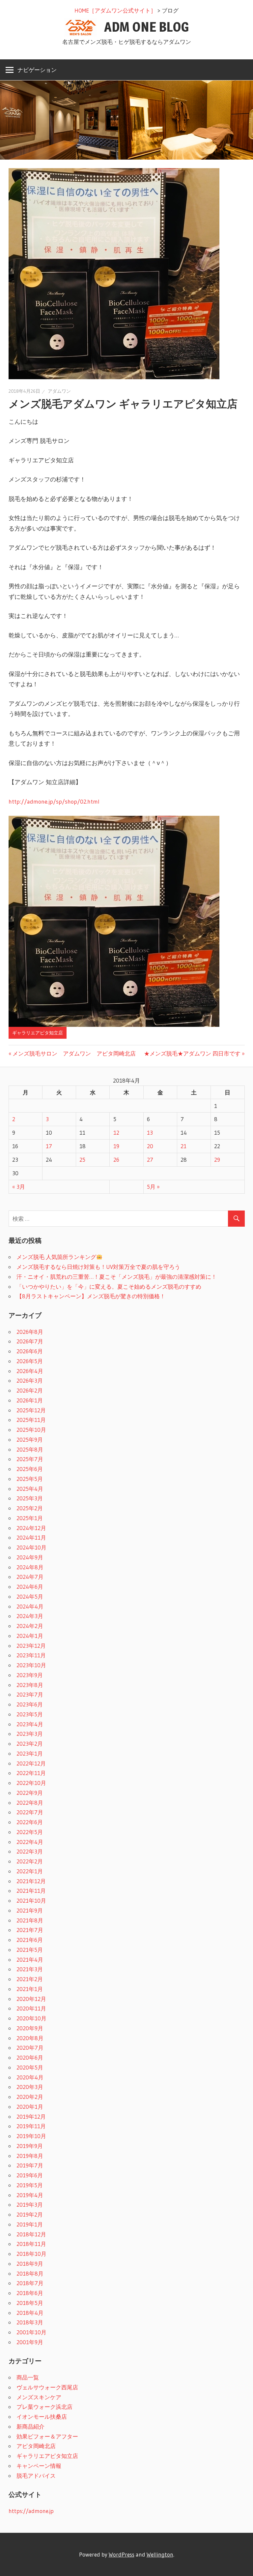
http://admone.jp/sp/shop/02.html (54, 802)
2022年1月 (30, 1871)
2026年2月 (30, 1390)
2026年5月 (30, 1361)
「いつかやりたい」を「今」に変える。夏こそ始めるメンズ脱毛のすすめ (109, 1287)
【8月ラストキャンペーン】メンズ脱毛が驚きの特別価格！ (91, 1296)
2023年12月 (31, 1646)
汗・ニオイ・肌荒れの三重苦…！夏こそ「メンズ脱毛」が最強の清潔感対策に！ (117, 1277)
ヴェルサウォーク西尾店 (47, 2387)
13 (150, 1133)
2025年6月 (30, 1469)
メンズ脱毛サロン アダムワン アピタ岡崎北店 (74, 1053)
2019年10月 (31, 2136)
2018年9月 (30, 2264)
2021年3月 (30, 1969)
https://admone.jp (31, 2511)
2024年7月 (30, 1577)
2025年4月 (30, 1489)
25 (82, 1160)
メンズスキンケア (39, 2397)
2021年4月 (30, 1960)
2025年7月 (30, 1459)
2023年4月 (30, 1724)
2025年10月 (31, 1430)
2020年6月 (30, 2057)
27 (150, 1160)
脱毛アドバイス (36, 2476)
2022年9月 (30, 1793)
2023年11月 (31, 1655)
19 (116, 1146)
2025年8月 (30, 1449)
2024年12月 (31, 1528)
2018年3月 (30, 2322)
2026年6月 (30, 1351)
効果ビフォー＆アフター (47, 2436)
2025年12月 (31, 1410)
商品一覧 (28, 2377)
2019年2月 (30, 2214)
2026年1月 (30, 1400)
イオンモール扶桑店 (42, 2417)
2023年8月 (30, 1685)
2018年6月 (30, 2293)
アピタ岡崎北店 (36, 2446)
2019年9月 (30, 2146)
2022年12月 (31, 1763)
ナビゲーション (37, 70)
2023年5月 (30, 1714)
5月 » (153, 1187)
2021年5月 (30, 1950)
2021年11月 (31, 1891)
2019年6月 (30, 2175)
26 (116, 1160)
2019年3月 (30, 2205)
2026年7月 (30, 1341)
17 (49, 1146)
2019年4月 (30, 2195)
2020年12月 (31, 1999)
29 (217, 1160)
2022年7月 (30, 1812)
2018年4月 (30, 2313)
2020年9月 (30, 2028)
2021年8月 (30, 1920)
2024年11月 (31, 1537)
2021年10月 (31, 1901)
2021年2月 (30, 1979)
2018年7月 (30, 2283)
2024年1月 (30, 1636)
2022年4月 (30, 1842)
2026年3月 (30, 1380)
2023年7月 (30, 1694)
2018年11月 (31, 2244)
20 (150, 1146)
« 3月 (19, 1187)
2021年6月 (30, 1940)
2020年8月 (30, 2038)
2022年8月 (30, 1803)
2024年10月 (31, 1547)
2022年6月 (30, 1822)
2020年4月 (30, 2077)
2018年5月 (30, 2303)
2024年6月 (30, 1587)
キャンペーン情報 (39, 2466)
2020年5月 (30, 2067)
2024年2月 (30, 1626)
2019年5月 (30, 2185)
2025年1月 (30, 1518)
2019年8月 (30, 2156)
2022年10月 (31, 1783)
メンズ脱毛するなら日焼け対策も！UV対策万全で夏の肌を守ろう (98, 1267)
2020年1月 (30, 2107)
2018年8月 (30, 2273)
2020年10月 (31, 2018)
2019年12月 (31, 2116)
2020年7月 (30, 2048)
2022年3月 (30, 1851)
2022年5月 (30, 1832)
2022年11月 (31, 1773)
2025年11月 (31, 1420)
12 (116, 1133)
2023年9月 (30, 1675)
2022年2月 (30, 1861)
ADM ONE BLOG (147, 27)
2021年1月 (30, 1989)
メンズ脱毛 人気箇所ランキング (56, 1257)
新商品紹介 (30, 2426)
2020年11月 (31, 2008)
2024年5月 (30, 1596)
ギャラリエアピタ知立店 (38, 1033)
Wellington (160, 2554)
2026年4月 (30, 1371)
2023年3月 (30, 1734)
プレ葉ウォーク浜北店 (44, 2407)
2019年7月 (30, 2165)
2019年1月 (30, 2224)
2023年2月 (30, 1744)
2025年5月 (30, 1479)
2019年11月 (31, 2126)
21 (183, 1146)
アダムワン (59, 391)
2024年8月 (30, 1567)
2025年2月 (30, 1508)
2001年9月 (30, 2342)
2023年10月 (31, 1665)
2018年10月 (31, 2254)
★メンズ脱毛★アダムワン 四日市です (192, 1053)
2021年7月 (30, 1930)
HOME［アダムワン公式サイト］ (115, 10)
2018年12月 (31, 2234)
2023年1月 (30, 1753)
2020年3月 (30, 2087)
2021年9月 (30, 1910)
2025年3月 (30, 1498)
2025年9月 (30, 1440)
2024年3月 (30, 1616)
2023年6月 (30, 1704)
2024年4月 (30, 1606)
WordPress (122, 2554)
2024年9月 (30, 1557)
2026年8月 (30, 1332)
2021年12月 (31, 1881)
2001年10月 (31, 2332)
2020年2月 (30, 2097)
